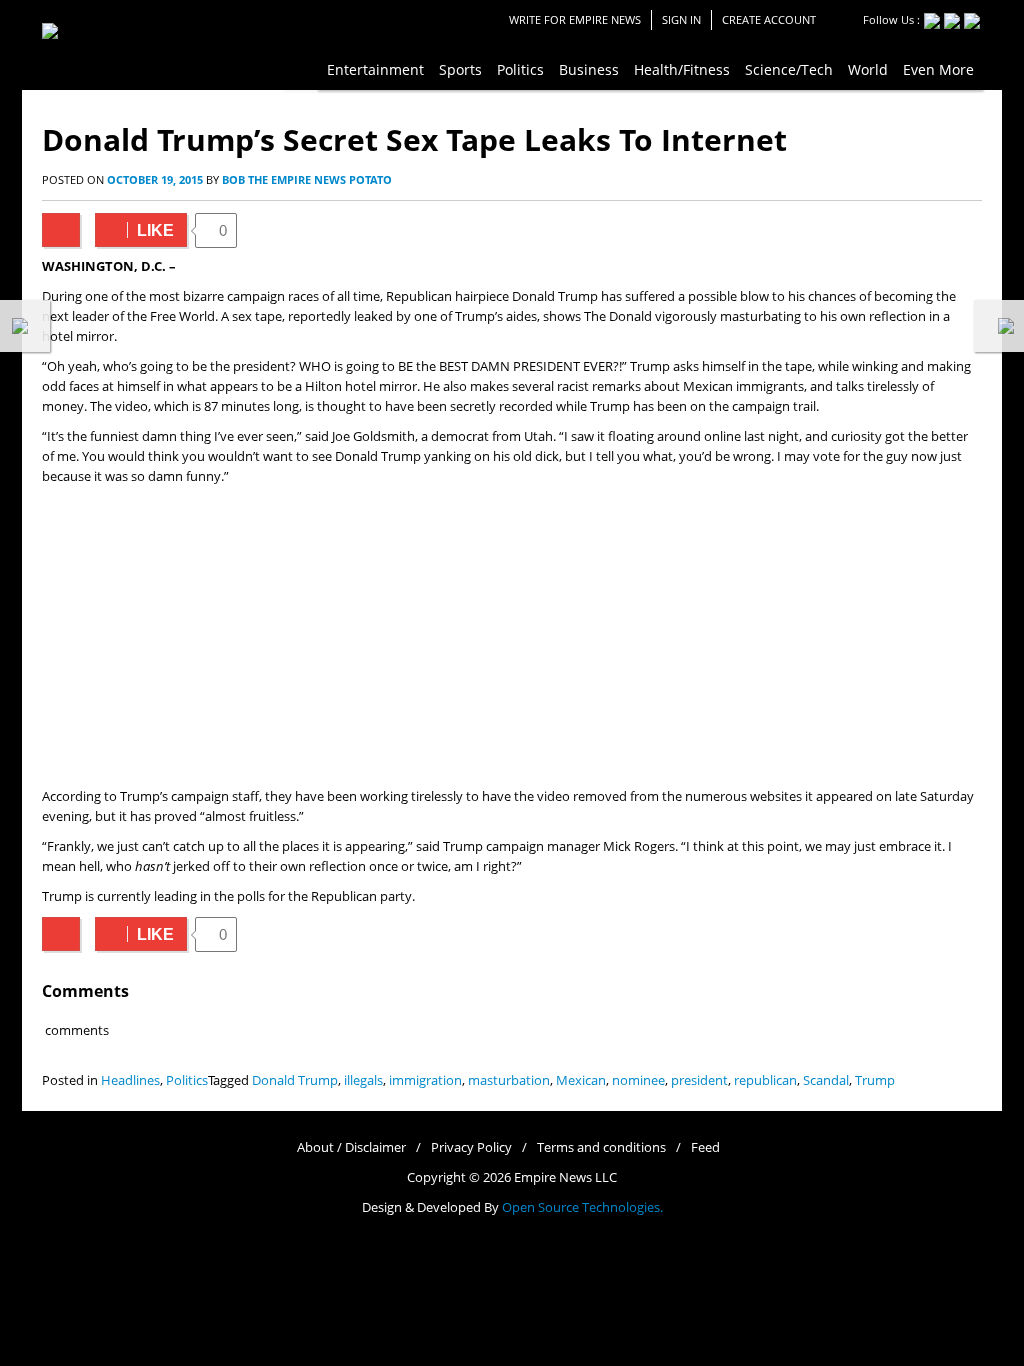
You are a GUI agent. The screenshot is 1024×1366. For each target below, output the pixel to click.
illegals (363, 1080)
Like (134, 230)
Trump (875, 1080)
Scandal (826, 1080)
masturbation (509, 1080)
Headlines (130, 1080)
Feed (705, 1147)
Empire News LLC (565, 1177)
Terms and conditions (601, 1147)
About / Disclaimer (351, 1147)
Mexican (581, 1080)
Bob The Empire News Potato (307, 179)
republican (765, 1080)
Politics (187, 1080)
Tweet (61, 230)
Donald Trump (295, 1080)
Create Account (769, 19)
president (699, 1080)
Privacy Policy (471, 1147)
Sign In (681, 19)
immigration (425, 1080)
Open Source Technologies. (582, 1207)
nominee (638, 1080)
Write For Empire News (575, 19)
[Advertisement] (512, 637)
